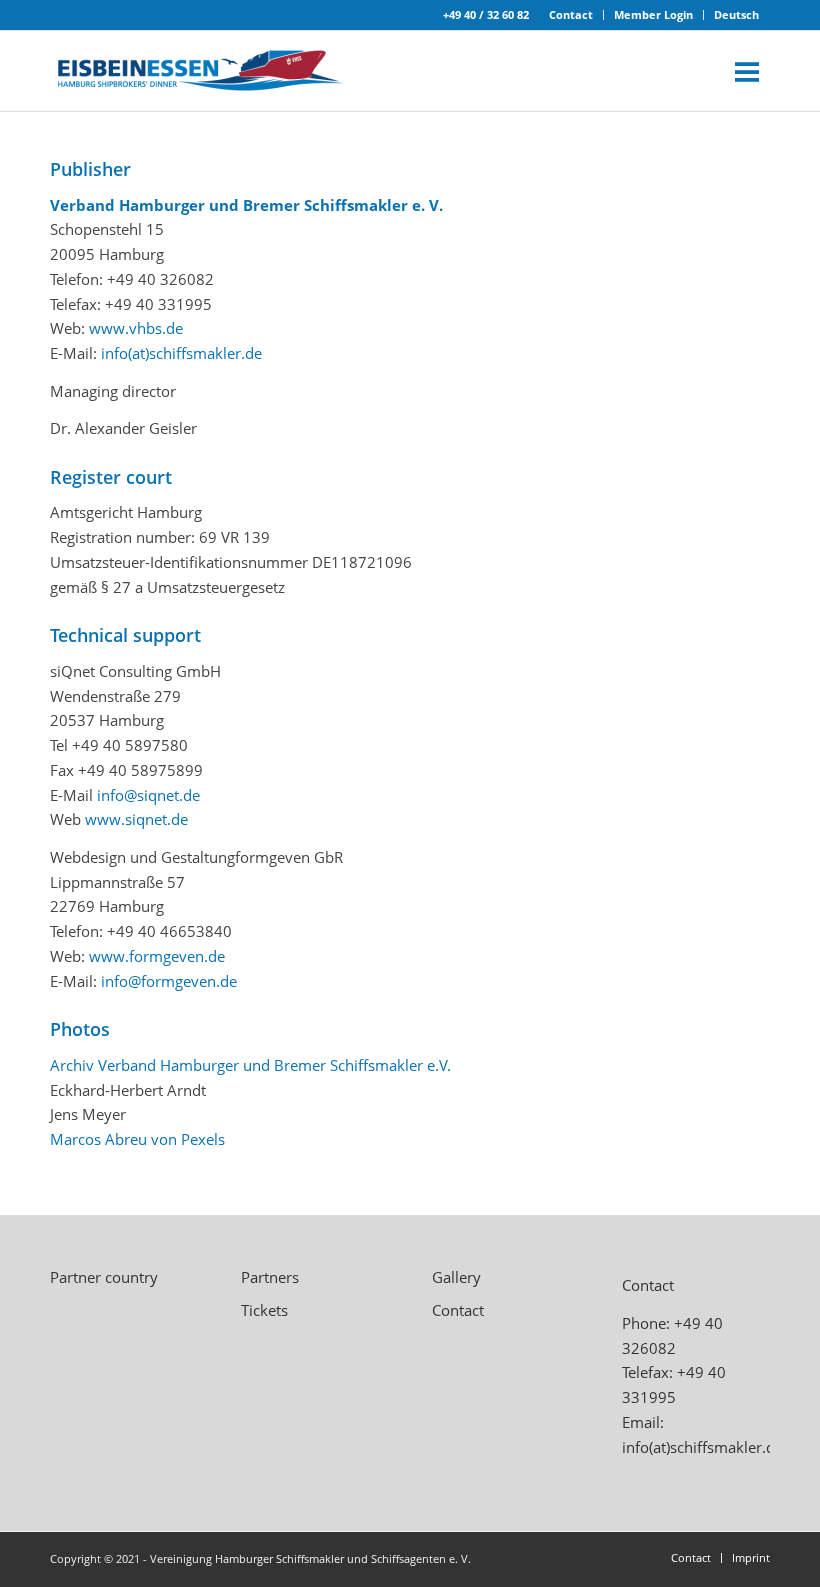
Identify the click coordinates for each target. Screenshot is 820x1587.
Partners (270, 1277)
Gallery (456, 1277)
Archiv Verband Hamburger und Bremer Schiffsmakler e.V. (250, 1065)
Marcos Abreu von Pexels (137, 1139)
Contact (571, 14)
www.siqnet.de (136, 819)
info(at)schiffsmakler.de (181, 353)
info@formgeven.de (169, 981)
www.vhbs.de (136, 328)
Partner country (104, 1277)
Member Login (653, 14)
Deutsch (736, 14)
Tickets (264, 1310)
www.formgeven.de (157, 956)
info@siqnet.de (148, 795)
